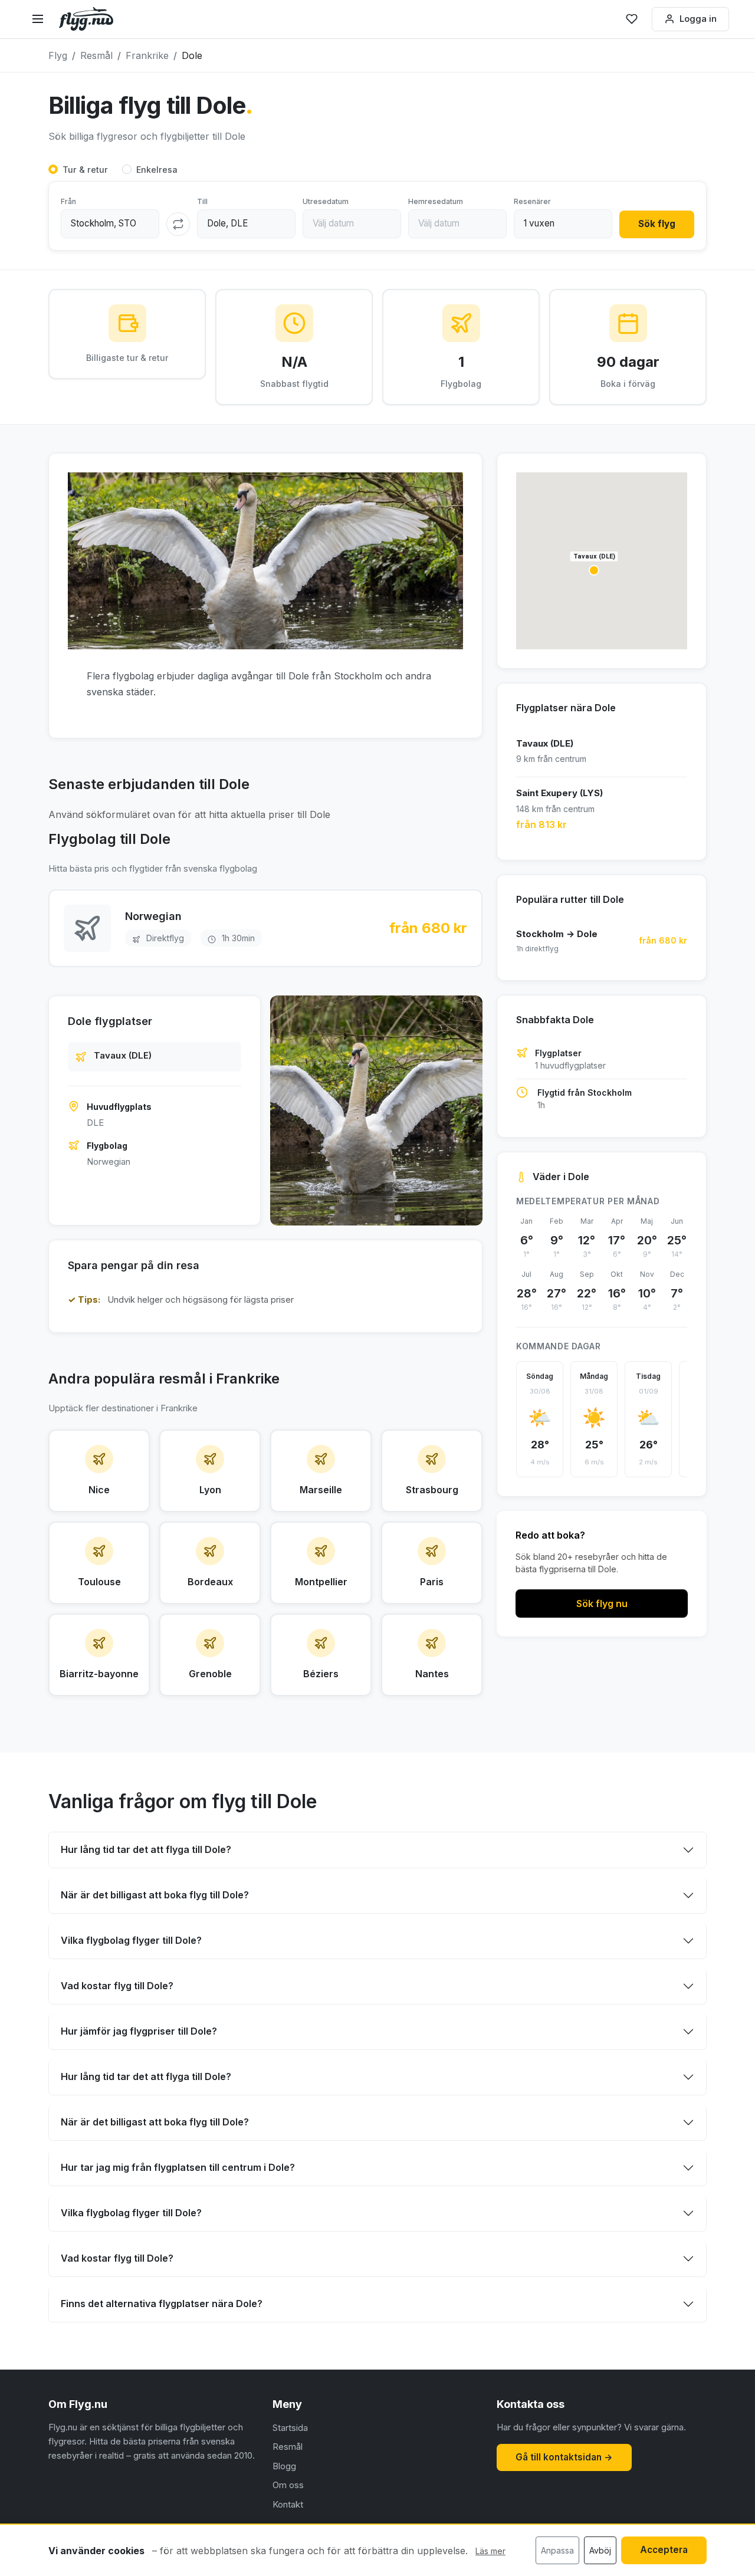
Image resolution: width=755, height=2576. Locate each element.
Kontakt (288, 2504)
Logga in (698, 19)
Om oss (288, 2485)
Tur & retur (85, 170)
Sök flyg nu (602, 1604)
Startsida (290, 2428)
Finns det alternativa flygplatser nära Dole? (162, 2304)
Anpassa (557, 2550)
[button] (594, 570)
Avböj (600, 2550)
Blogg (284, 2466)
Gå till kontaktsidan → (564, 2457)
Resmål (288, 2447)
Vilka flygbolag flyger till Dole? (131, 1940)
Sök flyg (657, 224)
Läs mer (490, 2551)
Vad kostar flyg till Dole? (117, 1986)
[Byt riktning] (178, 224)
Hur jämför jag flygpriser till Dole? (139, 2031)
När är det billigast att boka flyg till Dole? (155, 1895)
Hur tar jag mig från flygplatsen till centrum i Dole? (178, 2167)
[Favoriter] (632, 19)
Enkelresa (157, 170)
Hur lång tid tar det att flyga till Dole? (146, 1849)
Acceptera (664, 2550)
